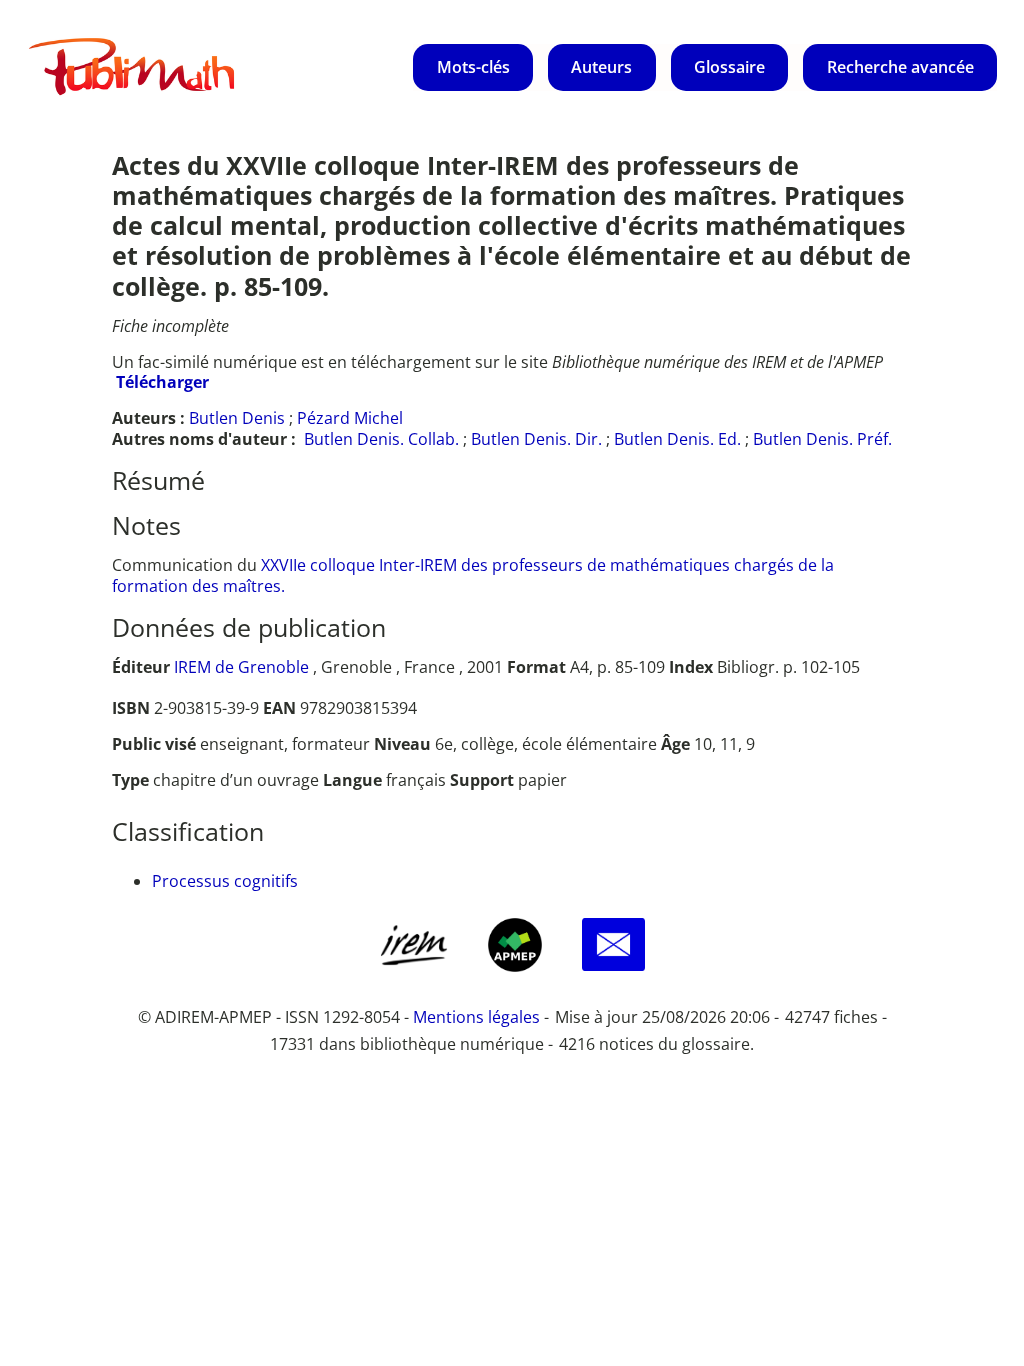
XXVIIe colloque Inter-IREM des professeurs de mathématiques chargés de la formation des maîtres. (473, 575)
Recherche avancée (900, 67)
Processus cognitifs (225, 881)
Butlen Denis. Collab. (381, 439)
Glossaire (729, 67)
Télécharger (162, 382)
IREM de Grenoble (241, 667)
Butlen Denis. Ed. (677, 439)
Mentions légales (476, 1017)
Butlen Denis (237, 418)
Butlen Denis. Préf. (822, 439)
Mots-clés (473, 67)
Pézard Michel (350, 418)
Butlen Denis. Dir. (536, 439)
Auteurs (601, 67)
